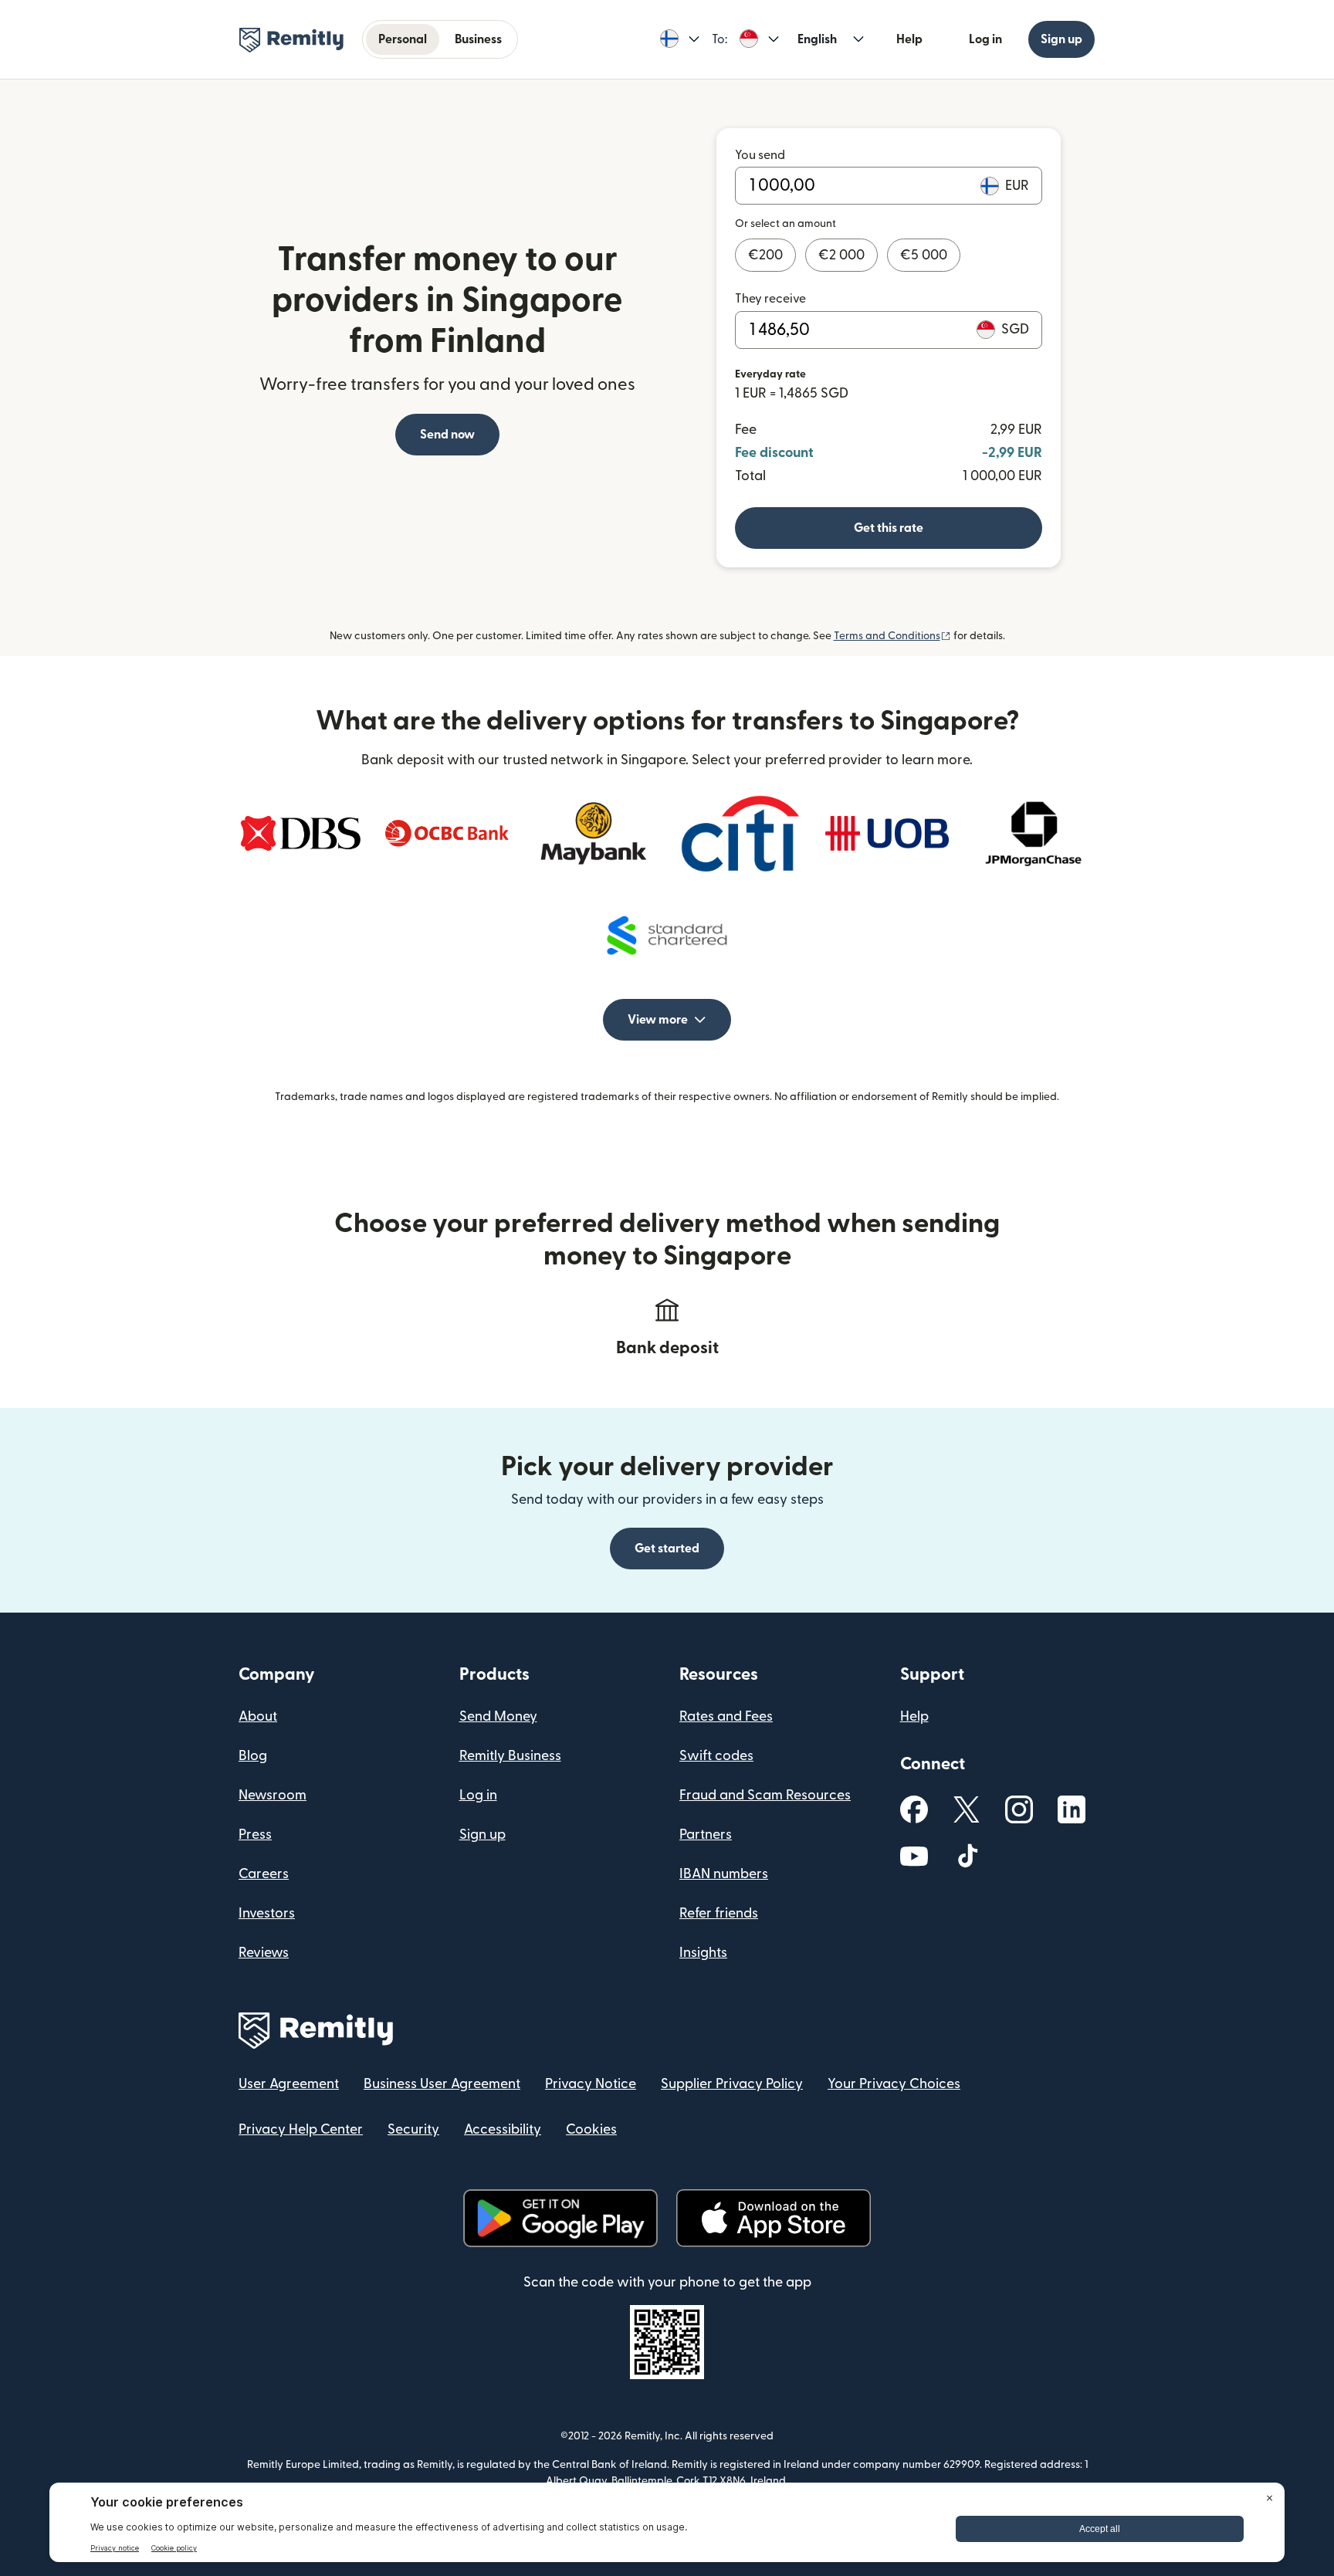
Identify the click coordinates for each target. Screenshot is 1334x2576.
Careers (264, 1874)
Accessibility (503, 2129)
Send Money (498, 1716)
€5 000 (924, 255)
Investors (267, 1913)
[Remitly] (291, 40)
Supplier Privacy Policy (732, 2084)
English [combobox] (817, 39)
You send (760, 155)
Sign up (1061, 39)
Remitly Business (510, 1756)
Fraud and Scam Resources (765, 1795)
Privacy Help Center (301, 2129)
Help (909, 39)
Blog (253, 1756)
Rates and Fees (726, 1716)
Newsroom (273, 1795)
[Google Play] (560, 2218)
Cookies (591, 2129)
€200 (765, 255)
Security (413, 2129)
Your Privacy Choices (894, 2084)
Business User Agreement (442, 2084)
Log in (985, 39)
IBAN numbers (724, 1874)
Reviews (264, 1953)
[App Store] (773, 2218)
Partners (706, 1835)
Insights (703, 1953)
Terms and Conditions (892, 636)
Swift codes (716, 1756)
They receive (770, 299)
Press (255, 1835)
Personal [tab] (403, 39)
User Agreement (289, 2084)
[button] (680, 39)
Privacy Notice (591, 2084)
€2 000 (841, 255)
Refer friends (719, 1913)
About (258, 1716)
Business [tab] (478, 39)
